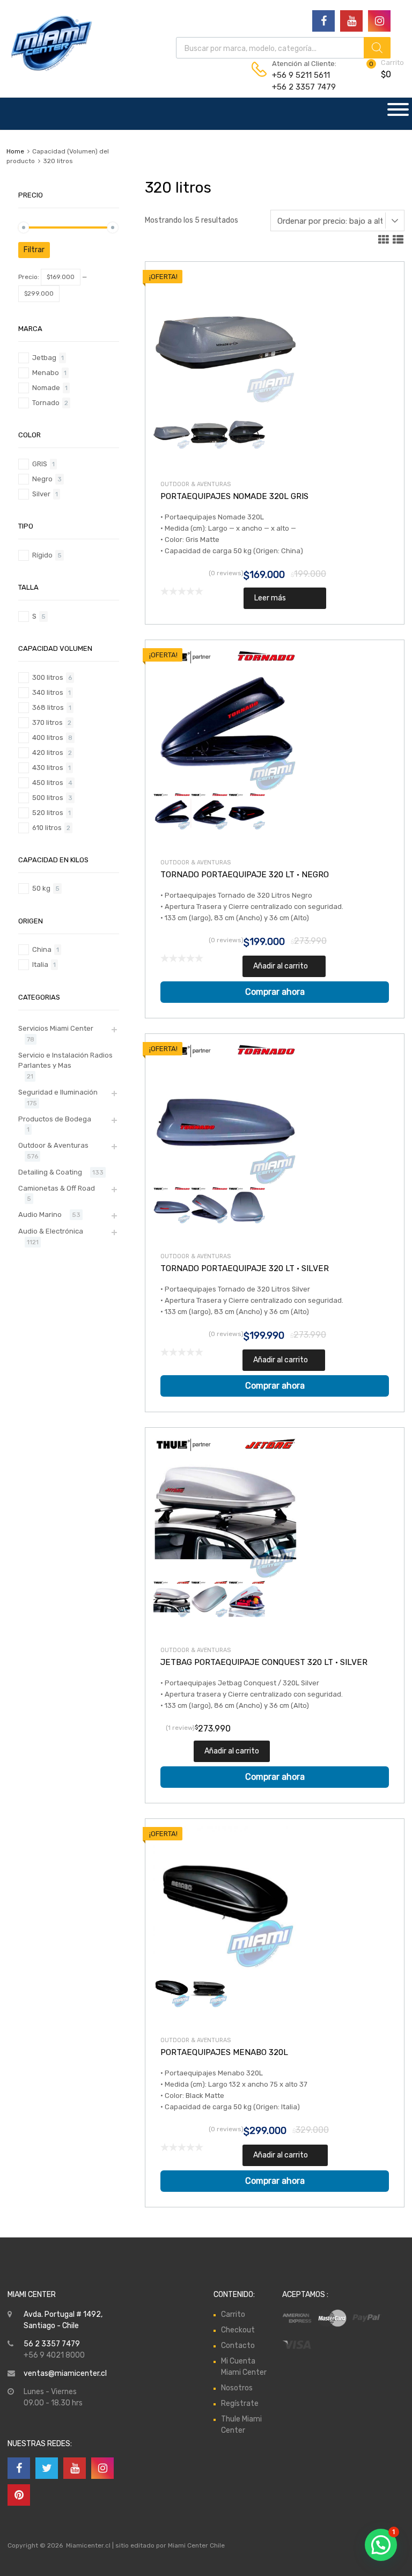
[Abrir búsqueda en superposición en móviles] (283, 48)
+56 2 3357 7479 (298, 87)
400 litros (48, 737)
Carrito (233, 2314)
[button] (381, 2545)
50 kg (41, 888)
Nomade (46, 388)
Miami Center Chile (196, 2545)
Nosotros (237, 2388)
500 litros (48, 798)
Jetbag (44, 358)
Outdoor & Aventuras (196, 484)
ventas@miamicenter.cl (65, 2373)
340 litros (48, 692)
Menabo (46, 373)
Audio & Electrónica (51, 1231)
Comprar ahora (275, 992)
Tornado (46, 403)
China (42, 949)
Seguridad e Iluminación (58, 1092)
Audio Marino (40, 1214)
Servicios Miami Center (56, 1028)
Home (15, 151)
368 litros (48, 707)
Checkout (238, 2330)
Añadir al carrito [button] (281, 966)
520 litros (48, 813)
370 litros (47, 722)
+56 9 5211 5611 (298, 75)
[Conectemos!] (323, 21)
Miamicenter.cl (88, 2545)
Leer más (270, 598)
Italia (40, 964)
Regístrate (240, 2403)
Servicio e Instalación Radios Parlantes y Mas (65, 1061)
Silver (41, 494)
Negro (42, 479)
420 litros (48, 753)
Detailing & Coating (50, 1172)
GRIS (40, 464)
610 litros (47, 828)
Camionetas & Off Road (57, 1188)
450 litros (48, 783)
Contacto (238, 2346)
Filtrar (34, 250)
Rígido (42, 555)
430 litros (48, 768)
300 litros (48, 677)
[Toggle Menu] (398, 114)
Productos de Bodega (55, 1119)
